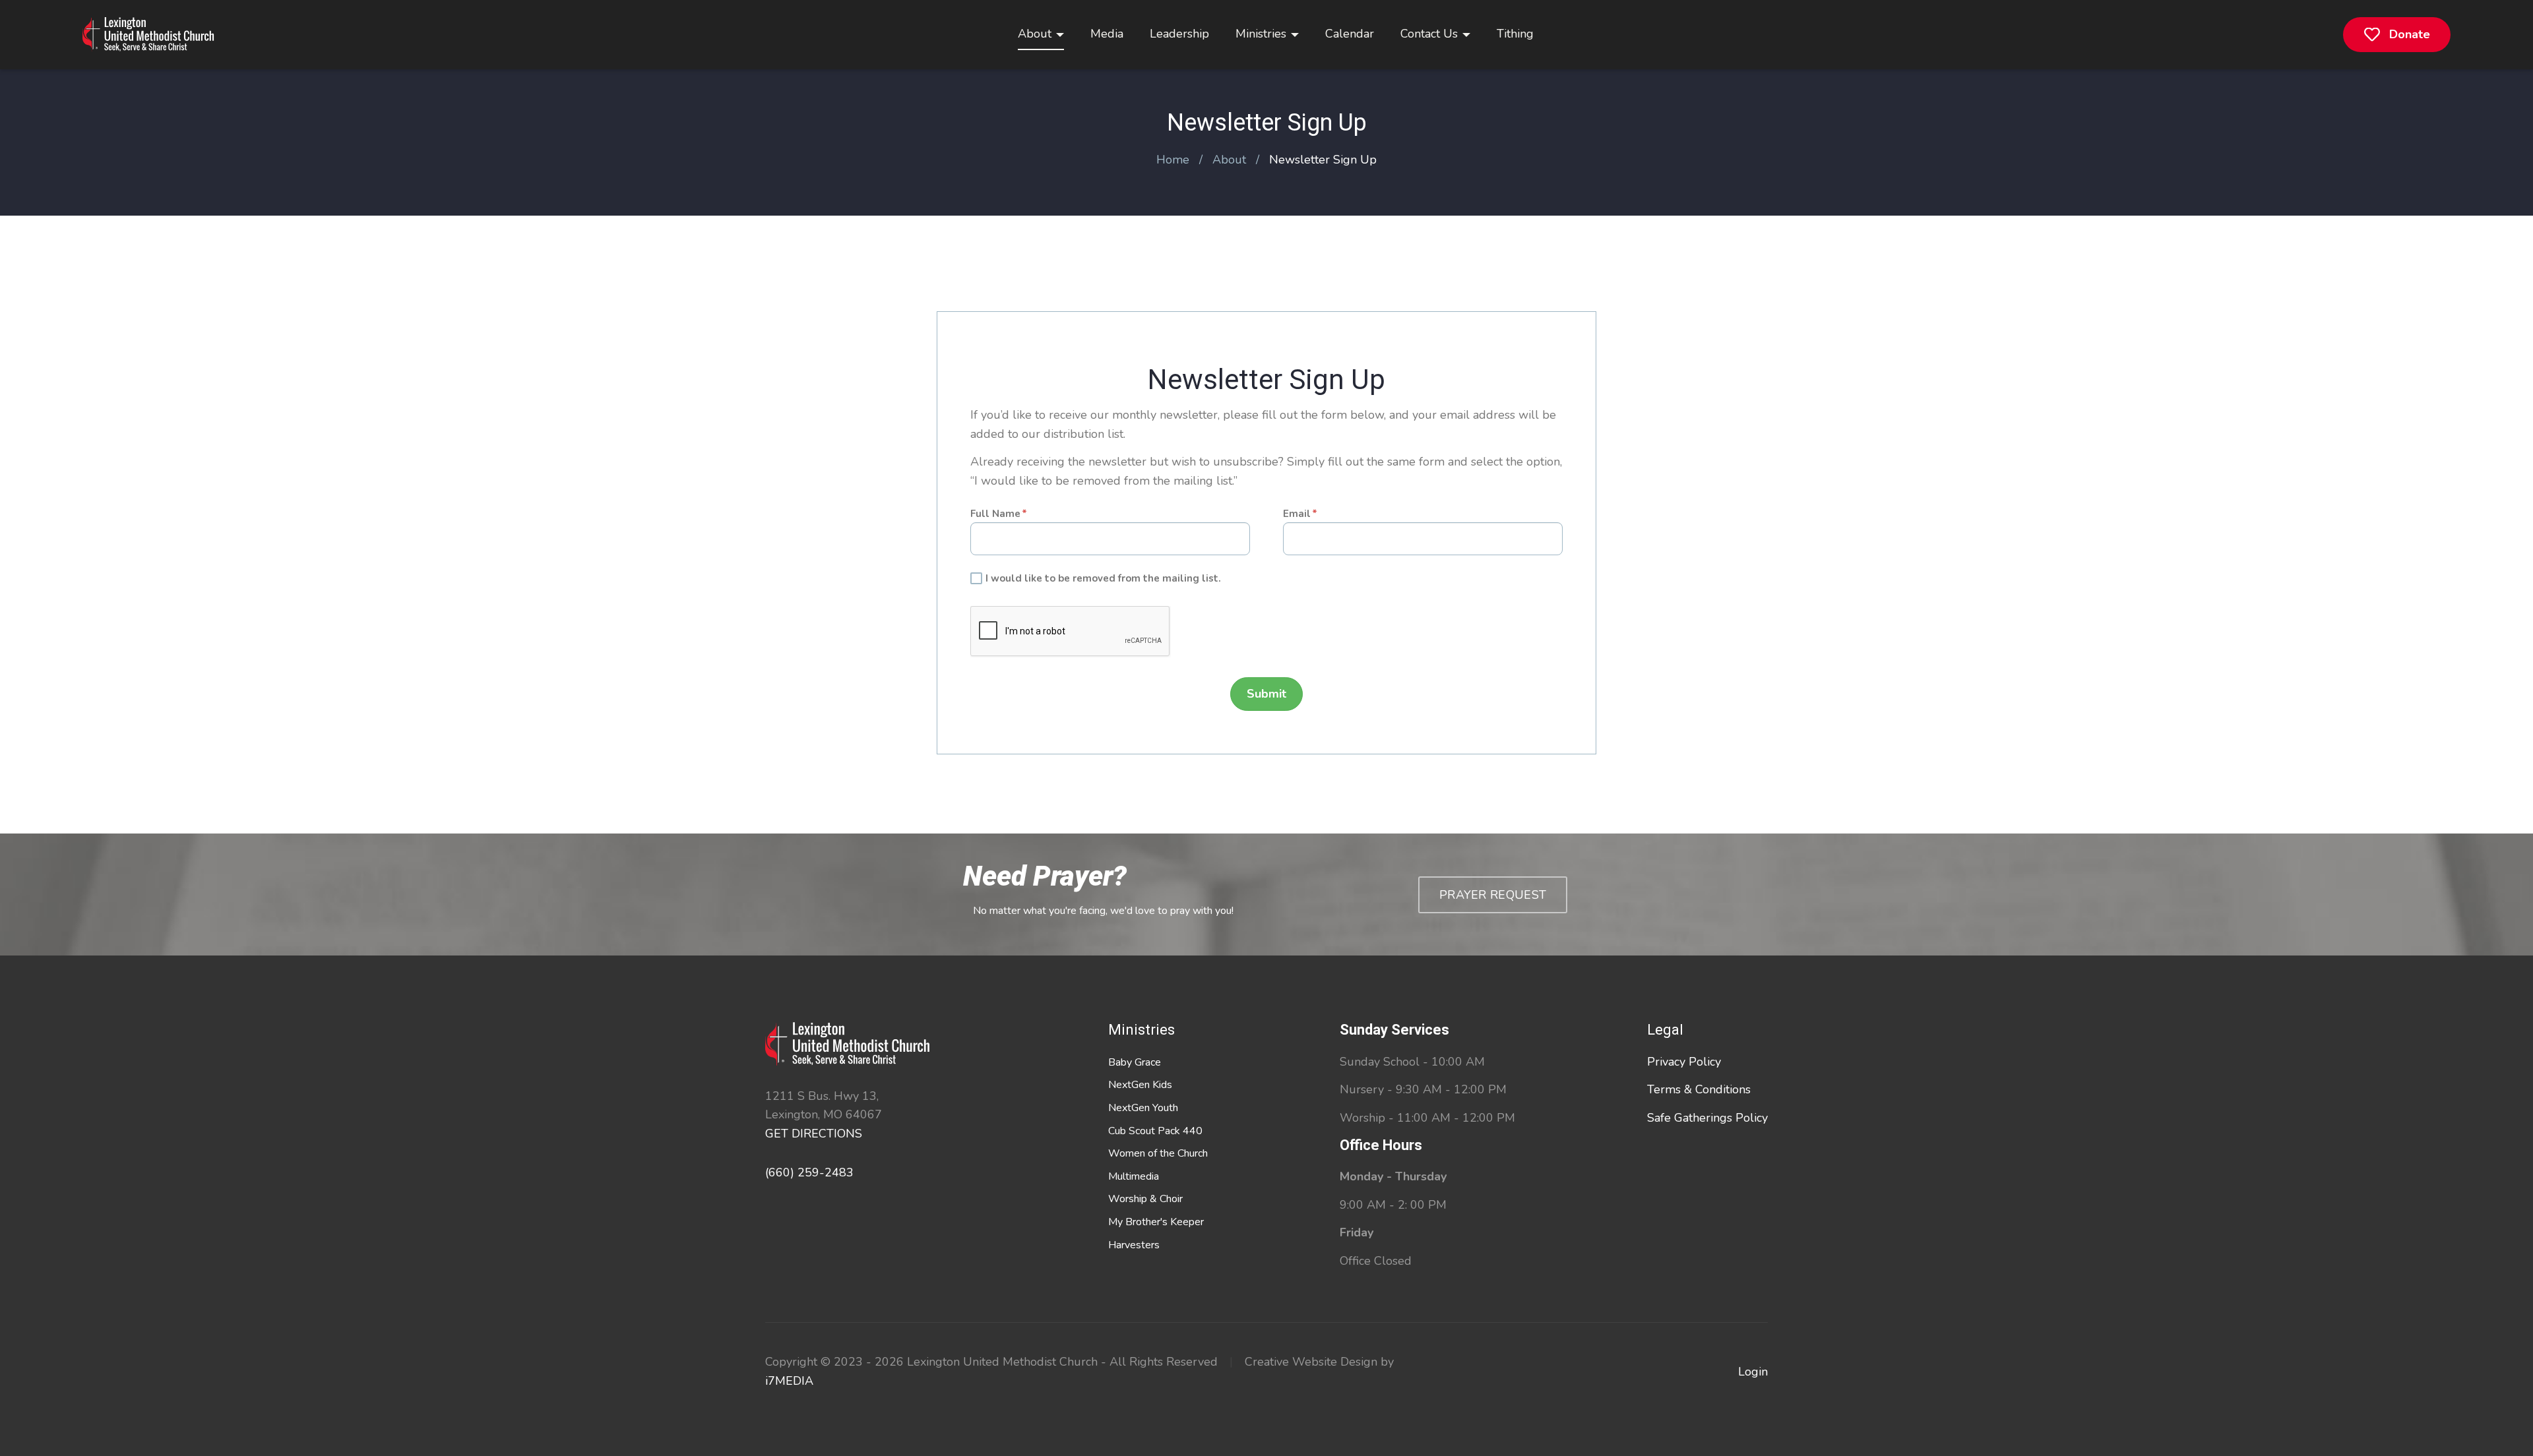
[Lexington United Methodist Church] (148, 35)
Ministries (1261, 34)
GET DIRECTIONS (814, 1134)
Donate (2410, 34)
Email (1297, 514)
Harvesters (1134, 1245)
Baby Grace (1135, 1062)
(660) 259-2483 (809, 1172)
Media (1107, 34)
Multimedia (1134, 1176)
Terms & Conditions (1699, 1089)
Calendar (1350, 34)
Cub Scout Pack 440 (1155, 1131)
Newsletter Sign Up (1323, 160)
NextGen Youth (1143, 1108)
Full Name (995, 514)
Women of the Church (1158, 1153)
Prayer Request (1493, 895)
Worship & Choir (1145, 1199)
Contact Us (1429, 34)
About (1035, 34)
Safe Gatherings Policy (1707, 1118)
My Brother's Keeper (1156, 1222)
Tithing (1515, 34)
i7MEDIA (789, 1381)
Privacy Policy (1684, 1062)
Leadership (1179, 34)
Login (1753, 1372)
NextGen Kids (1140, 1085)
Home (1173, 160)
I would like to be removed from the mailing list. (1103, 578)
